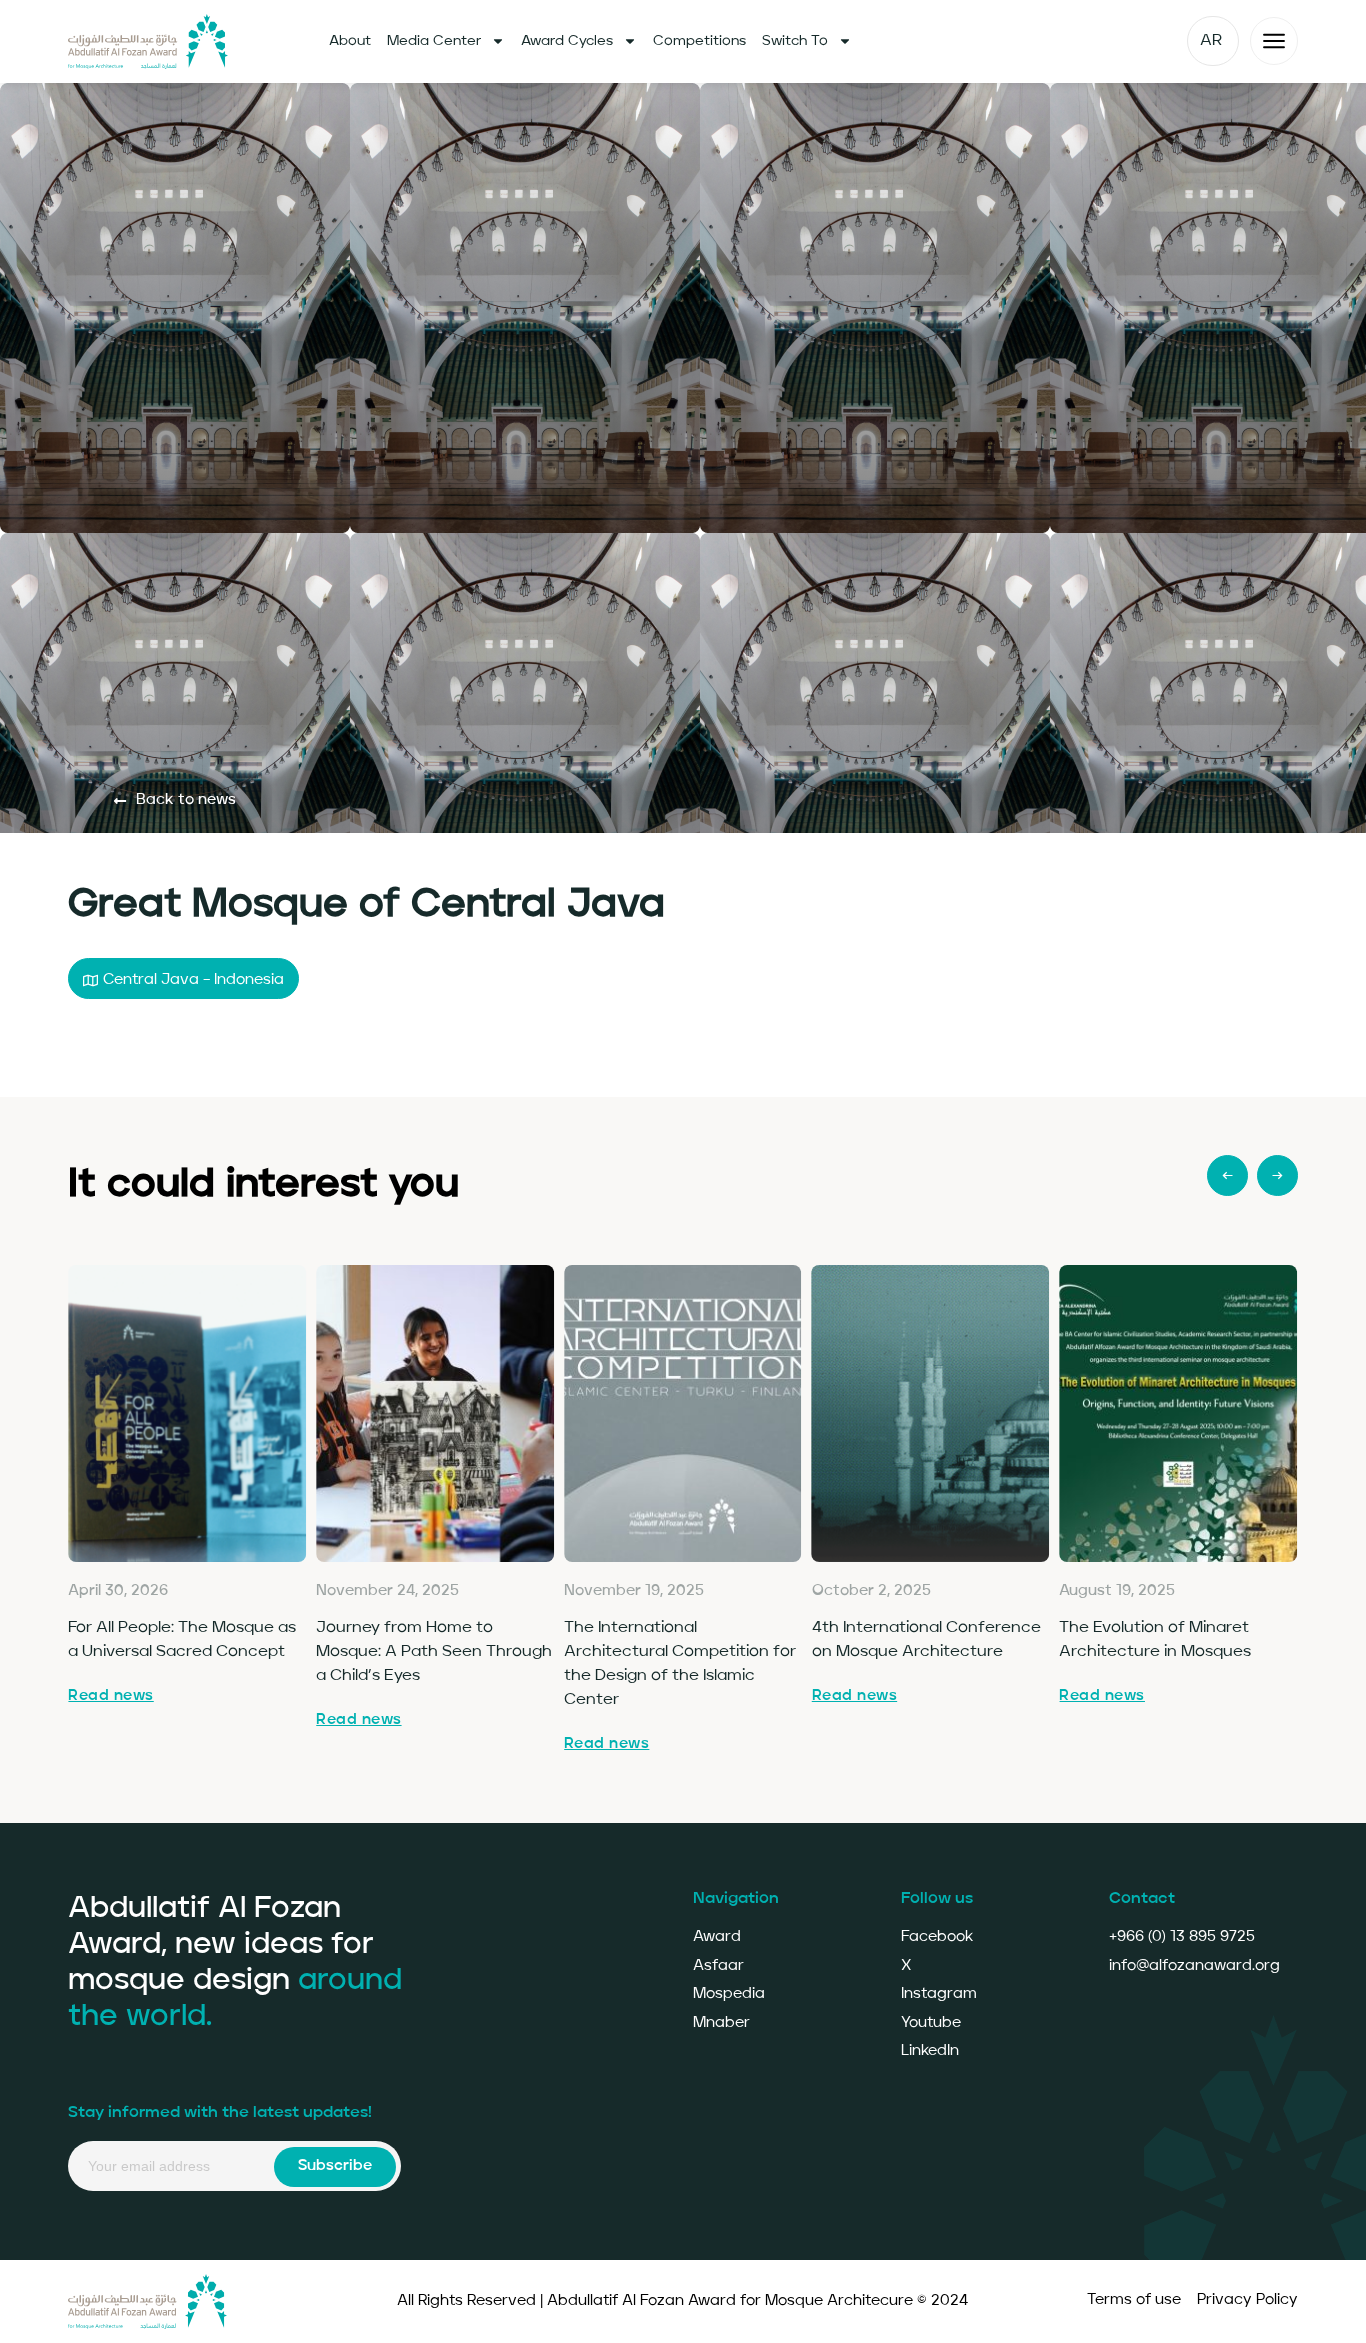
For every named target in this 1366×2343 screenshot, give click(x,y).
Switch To (795, 41)
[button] (183, 978)
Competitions (699, 41)
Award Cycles (567, 41)
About (350, 41)
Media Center (434, 41)
